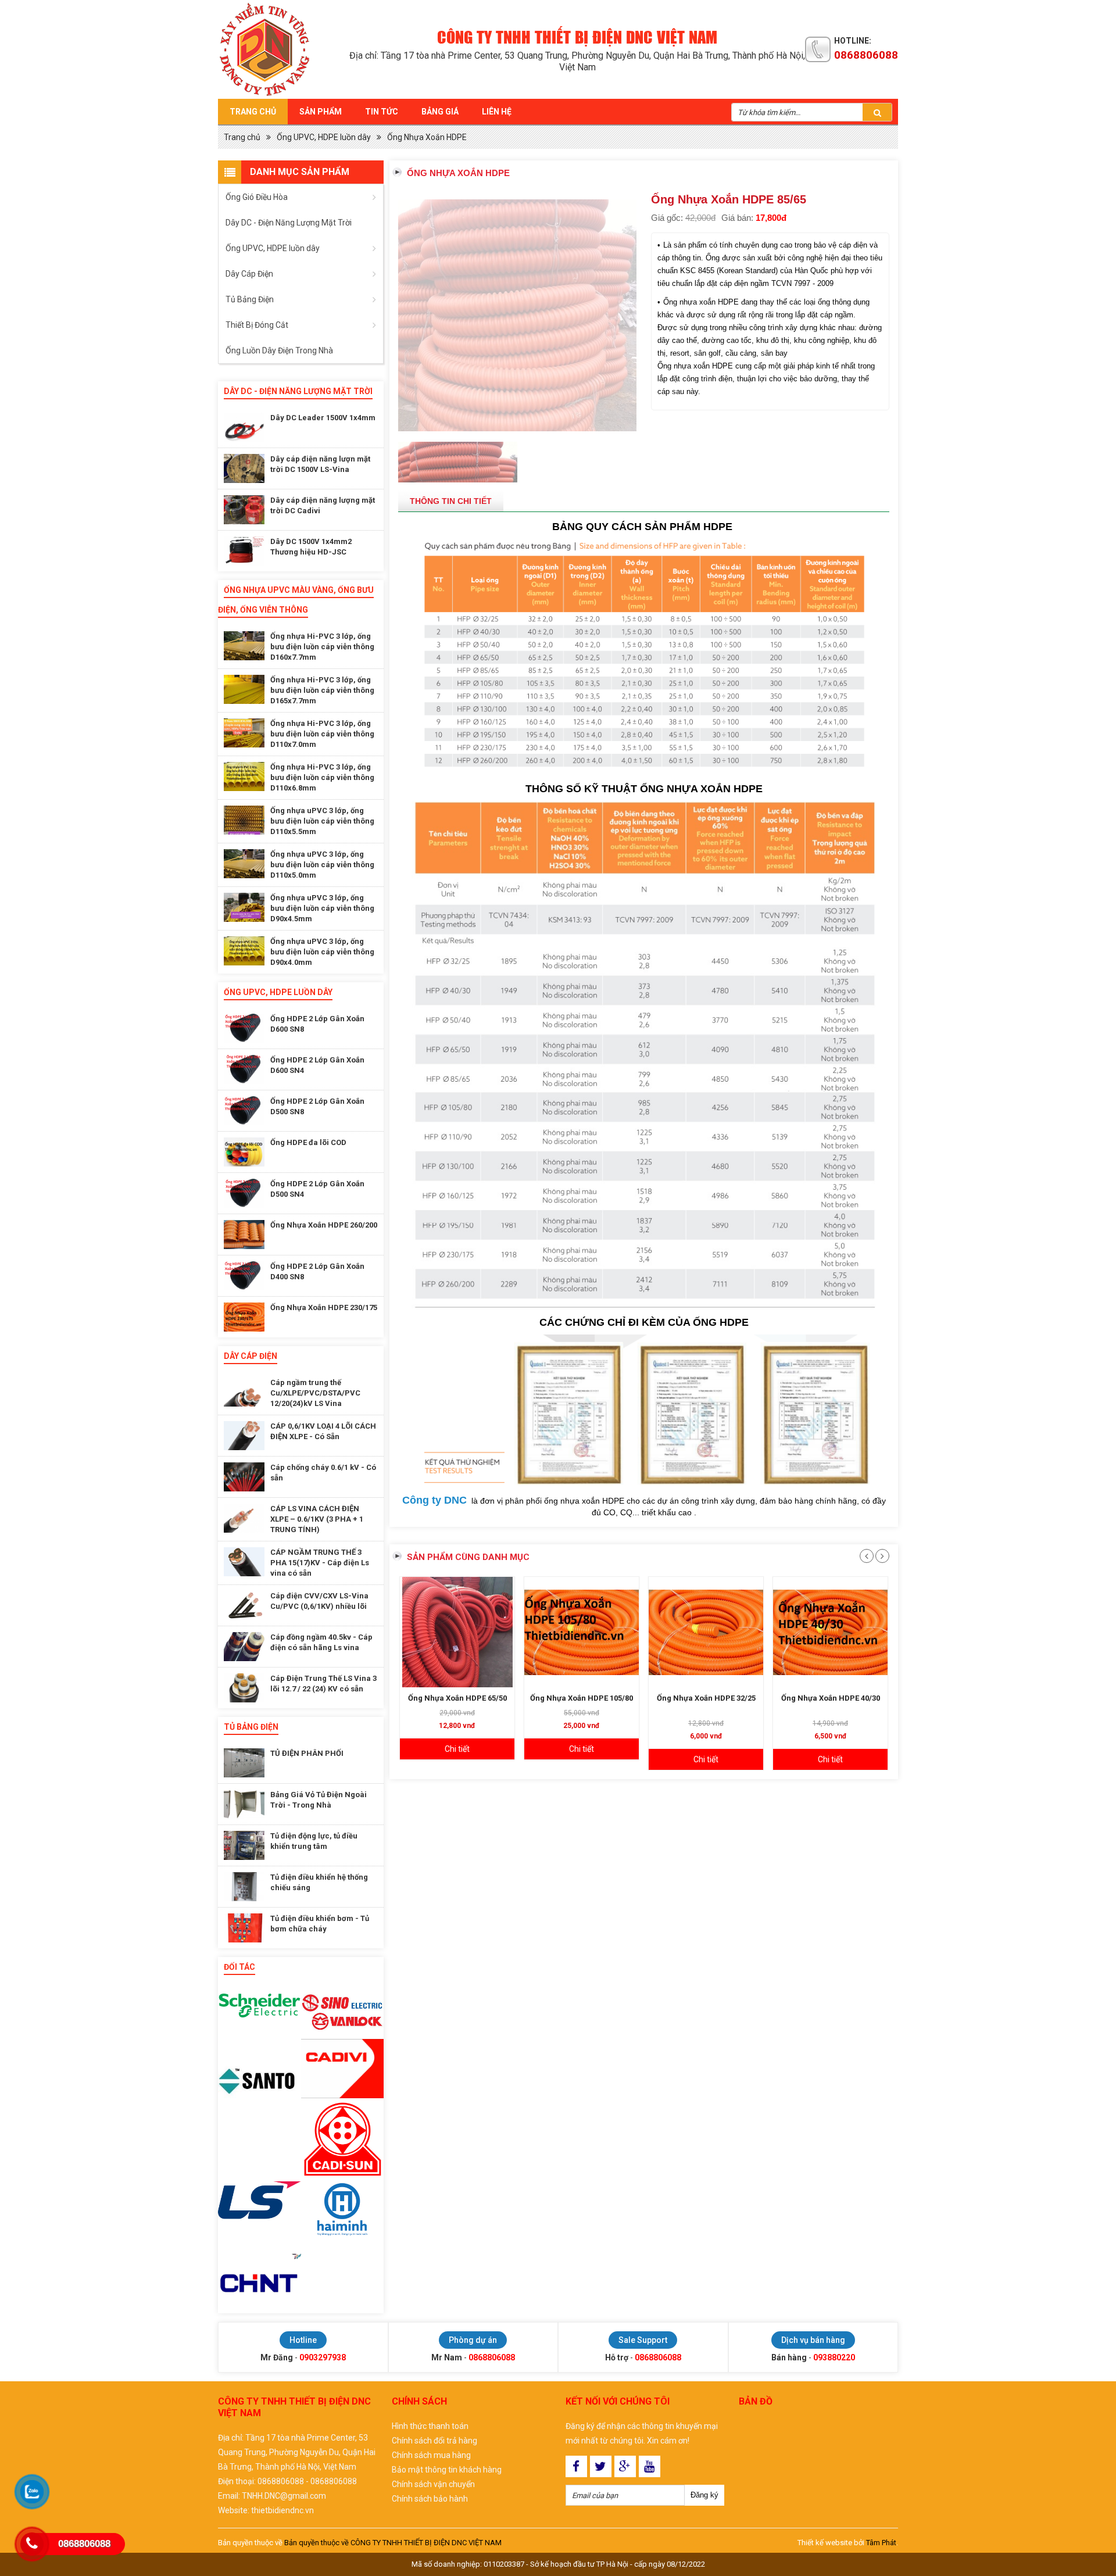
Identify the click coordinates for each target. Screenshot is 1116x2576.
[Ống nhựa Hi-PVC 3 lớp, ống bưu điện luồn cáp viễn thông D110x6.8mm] (244, 777)
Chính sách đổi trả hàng (434, 2441)
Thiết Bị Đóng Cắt (257, 325)
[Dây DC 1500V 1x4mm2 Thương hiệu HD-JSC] (244, 551)
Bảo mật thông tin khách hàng (447, 2470)
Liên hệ (497, 112)
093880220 (834, 2357)
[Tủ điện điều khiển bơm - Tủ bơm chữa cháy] (244, 1928)
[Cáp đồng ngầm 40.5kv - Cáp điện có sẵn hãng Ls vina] (244, 1647)
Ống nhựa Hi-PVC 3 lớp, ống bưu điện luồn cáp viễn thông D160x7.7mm (322, 647)
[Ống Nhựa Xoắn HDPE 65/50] (457, 1588)
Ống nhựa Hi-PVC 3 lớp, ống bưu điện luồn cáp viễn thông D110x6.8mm (322, 777)
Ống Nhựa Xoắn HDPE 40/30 (831, 1654)
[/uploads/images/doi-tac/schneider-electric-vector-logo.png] (260, 2006)
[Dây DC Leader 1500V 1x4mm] (244, 427)
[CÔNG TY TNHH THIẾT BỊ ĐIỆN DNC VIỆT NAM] (284, 49)
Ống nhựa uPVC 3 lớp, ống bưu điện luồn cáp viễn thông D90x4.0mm (322, 952)
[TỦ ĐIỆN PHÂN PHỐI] (244, 1763)
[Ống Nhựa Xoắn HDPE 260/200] (244, 1235)
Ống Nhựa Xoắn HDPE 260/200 (324, 1225)
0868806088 (866, 55)
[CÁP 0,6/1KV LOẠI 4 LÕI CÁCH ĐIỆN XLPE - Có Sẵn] (244, 1436)
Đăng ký (704, 2495)
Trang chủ (253, 112)
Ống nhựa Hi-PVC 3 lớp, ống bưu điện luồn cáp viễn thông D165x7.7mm (322, 690)
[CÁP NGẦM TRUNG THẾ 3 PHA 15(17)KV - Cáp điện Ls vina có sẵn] (244, 1562)
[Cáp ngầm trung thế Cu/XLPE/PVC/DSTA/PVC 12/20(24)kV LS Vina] (244, 1392)
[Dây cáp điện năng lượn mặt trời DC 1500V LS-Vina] (244, 468)
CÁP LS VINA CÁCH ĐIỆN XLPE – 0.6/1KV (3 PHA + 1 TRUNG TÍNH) (317, 1519)
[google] (625, 2466)
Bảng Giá (440, 112)
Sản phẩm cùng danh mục (468, 1513)
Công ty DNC (434, 1456)
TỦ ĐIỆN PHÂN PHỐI (307, 1753)
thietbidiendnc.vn (282, 2510)
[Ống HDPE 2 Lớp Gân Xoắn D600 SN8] (244, 1028)
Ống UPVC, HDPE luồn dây (324, 137)
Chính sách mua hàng (431, 2455)
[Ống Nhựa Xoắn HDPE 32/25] (706, 1588)
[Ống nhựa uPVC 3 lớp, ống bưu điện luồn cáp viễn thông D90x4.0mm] (244, 951)
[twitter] (601, 2466)
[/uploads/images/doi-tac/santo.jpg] (260, 2081)
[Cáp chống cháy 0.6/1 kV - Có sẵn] (244, 1477)
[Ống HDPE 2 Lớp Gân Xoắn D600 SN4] (244, 1069)
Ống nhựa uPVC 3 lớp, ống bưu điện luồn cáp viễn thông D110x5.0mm (322, 865)
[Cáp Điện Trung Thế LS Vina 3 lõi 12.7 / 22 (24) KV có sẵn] (244, 1688)
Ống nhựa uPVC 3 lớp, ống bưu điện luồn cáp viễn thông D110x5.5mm (322, 821)
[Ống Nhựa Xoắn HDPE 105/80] (582, 1588)
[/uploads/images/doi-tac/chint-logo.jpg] (260, 2282)
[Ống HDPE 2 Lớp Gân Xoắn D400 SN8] (244, 1276)
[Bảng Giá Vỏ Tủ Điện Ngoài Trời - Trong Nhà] (244, 1804)
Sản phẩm (321, 112)
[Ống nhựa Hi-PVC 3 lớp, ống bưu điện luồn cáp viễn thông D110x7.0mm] (244, 733)
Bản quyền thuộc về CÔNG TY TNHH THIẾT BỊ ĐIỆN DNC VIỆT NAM (393, 2543)
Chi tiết (457, 1705)
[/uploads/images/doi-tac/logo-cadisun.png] (343, 2140)
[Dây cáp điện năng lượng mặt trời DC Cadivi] (244, 510)
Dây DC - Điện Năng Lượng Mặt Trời (289, 223)
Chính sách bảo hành (430, 2499)
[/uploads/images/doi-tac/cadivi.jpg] (343, 2069)
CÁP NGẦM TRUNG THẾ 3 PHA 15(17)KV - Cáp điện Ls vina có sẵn (320, 1563)
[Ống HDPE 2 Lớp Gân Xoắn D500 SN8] (244, 1111)
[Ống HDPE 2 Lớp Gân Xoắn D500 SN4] (244, 1193)
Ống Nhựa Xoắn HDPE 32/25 (706, 1654)
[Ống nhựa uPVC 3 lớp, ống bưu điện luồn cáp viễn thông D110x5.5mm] (244, 820)
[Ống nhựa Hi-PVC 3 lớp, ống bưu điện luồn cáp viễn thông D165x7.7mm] (244, 689)
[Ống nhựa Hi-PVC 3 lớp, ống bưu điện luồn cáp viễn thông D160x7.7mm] (244, 646)
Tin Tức (382, 112)
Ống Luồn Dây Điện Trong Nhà (279, 350)
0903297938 (323, 2357)
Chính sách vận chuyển (433, 2484)
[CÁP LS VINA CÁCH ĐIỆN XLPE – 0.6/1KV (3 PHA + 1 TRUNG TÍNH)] (244, 1518)
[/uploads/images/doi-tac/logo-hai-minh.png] (343, 2216)
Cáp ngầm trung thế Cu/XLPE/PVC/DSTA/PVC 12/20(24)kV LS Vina (315, 1393)
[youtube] (650, 2466)
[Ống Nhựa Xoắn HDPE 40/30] (830, 1588)
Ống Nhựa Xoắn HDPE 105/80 (582, 1654)
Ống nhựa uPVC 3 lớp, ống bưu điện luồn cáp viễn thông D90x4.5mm (322, 908)
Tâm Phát (881, 2543)
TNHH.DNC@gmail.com (284, 2496)
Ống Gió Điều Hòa (257, 197)
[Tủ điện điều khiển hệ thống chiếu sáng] (244, 1887)
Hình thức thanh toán (430, 2426)
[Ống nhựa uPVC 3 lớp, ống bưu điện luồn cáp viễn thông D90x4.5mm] (244, 907)
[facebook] (576, 2466)
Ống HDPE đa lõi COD (308, 1142)
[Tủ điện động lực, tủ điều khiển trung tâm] (244, 1845)
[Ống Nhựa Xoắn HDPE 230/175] (244, 1317)
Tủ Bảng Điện (250, 299)
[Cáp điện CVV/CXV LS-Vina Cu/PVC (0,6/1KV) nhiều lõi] (244, 1605)
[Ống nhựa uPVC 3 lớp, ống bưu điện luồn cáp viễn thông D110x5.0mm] (244, 864)
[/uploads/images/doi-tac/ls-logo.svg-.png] (260, 2200)
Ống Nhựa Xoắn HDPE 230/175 (324, 1307)
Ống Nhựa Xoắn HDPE (427, 137)
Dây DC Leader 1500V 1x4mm (323, 418)
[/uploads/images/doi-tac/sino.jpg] (343, 2009)
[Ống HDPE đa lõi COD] (244, 1152)
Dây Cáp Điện (249, 274)
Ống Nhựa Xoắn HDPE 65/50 (457, 1654)
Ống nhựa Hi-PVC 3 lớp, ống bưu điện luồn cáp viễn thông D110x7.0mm (322, 734)
